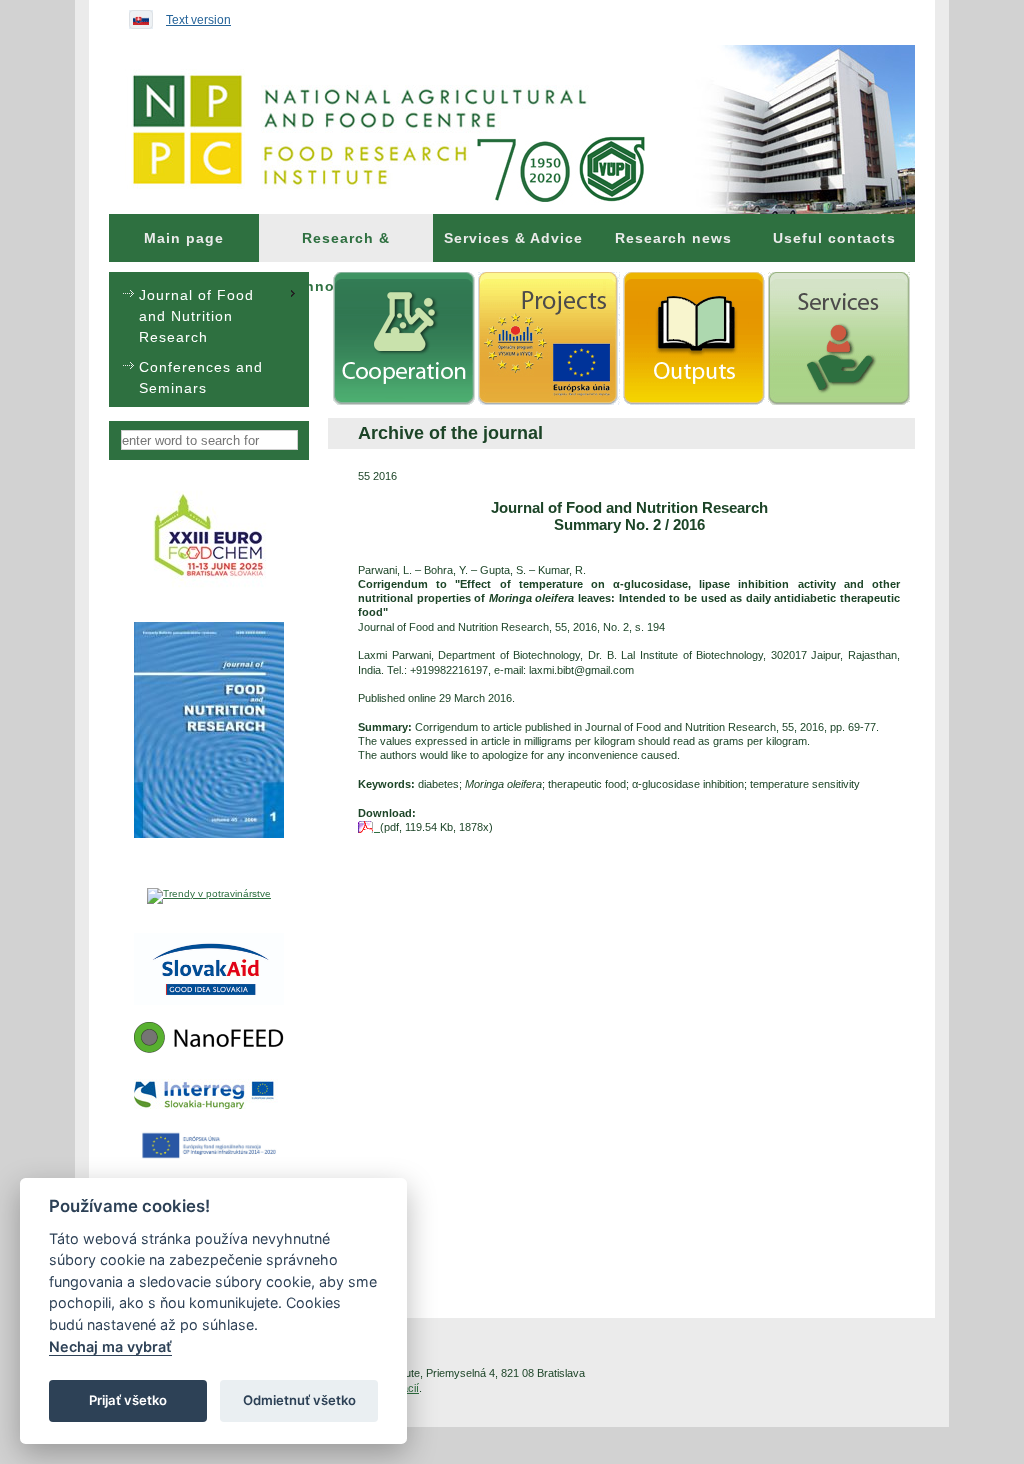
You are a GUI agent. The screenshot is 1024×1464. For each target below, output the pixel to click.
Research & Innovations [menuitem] (346, 246)
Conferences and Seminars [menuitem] (201, 377)
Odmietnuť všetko (299, 1400)
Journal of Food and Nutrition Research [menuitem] (196, 316)
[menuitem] (184, 238)
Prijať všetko (128, 1400)
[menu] (209, 339)
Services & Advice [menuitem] (513, 238)
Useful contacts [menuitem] (834, 238)
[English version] (136, 15)
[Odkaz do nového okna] (209, 586)
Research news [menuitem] (673, 238)
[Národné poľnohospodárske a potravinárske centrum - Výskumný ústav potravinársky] (512, 129)
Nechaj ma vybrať (110, 1346)
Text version (198, 20)
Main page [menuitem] (184, 238)
